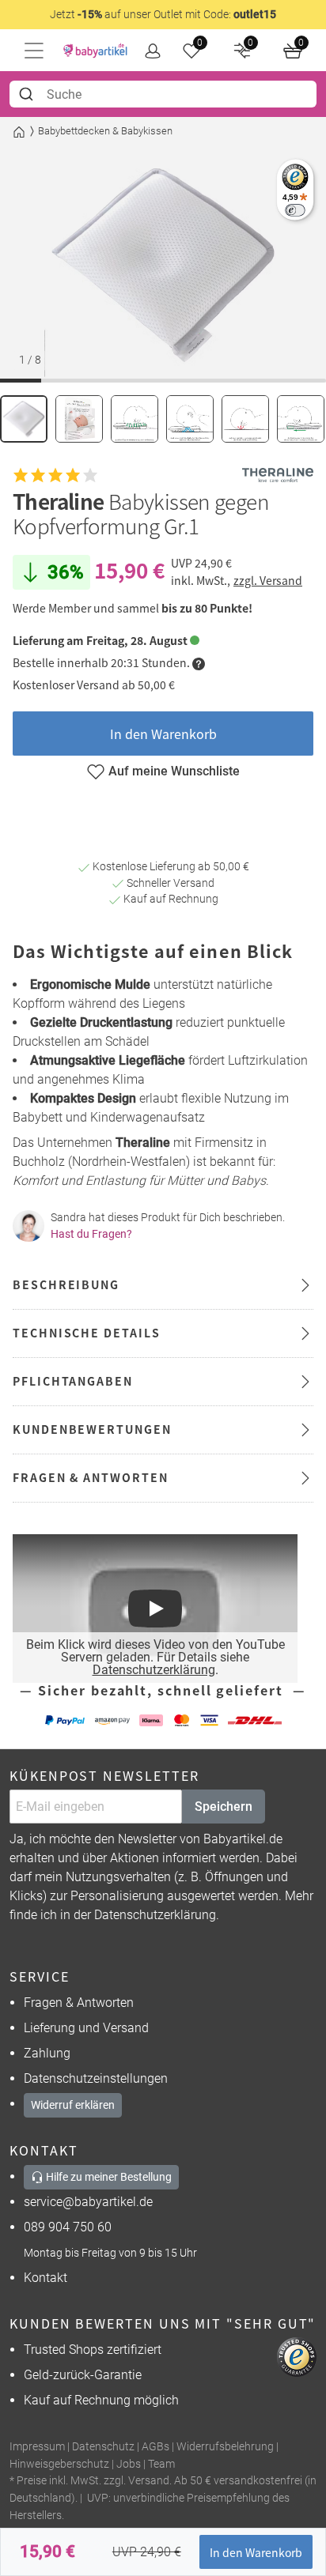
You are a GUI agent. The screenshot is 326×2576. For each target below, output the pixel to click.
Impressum (37, 2447)
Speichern (224, 1807)
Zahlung (47, 2053)
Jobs (129, 2464)
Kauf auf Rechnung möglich (101, 2400)
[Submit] (28, 94)
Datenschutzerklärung (154, 1670)
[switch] (295, 210)
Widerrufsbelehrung (225, 2447)
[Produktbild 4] (190, 419)
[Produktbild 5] (245, 419)
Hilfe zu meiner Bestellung (108, 2177)
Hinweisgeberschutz (59, 2464)
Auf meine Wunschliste (174, 771)
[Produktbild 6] (301, 419)
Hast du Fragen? (91, 1234)
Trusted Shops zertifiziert (93, 2350)
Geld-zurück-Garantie (83, 2375)
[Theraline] (278, 475)
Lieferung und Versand (86, 2028)
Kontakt (45, 2278)
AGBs (155, 2447)
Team (161, 2464)
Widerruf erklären (73, 2105)
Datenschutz (103, 2447)
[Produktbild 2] (79, 419)
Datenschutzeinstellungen (96, 2078)
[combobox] (163, 94)
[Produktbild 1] (24, 419)
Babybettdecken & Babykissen (105, 131)
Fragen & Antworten (79, 2003)
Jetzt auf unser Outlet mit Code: (163, 14)
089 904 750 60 (68, 2227)
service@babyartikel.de (88, 2202)
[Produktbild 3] (135, 419)
